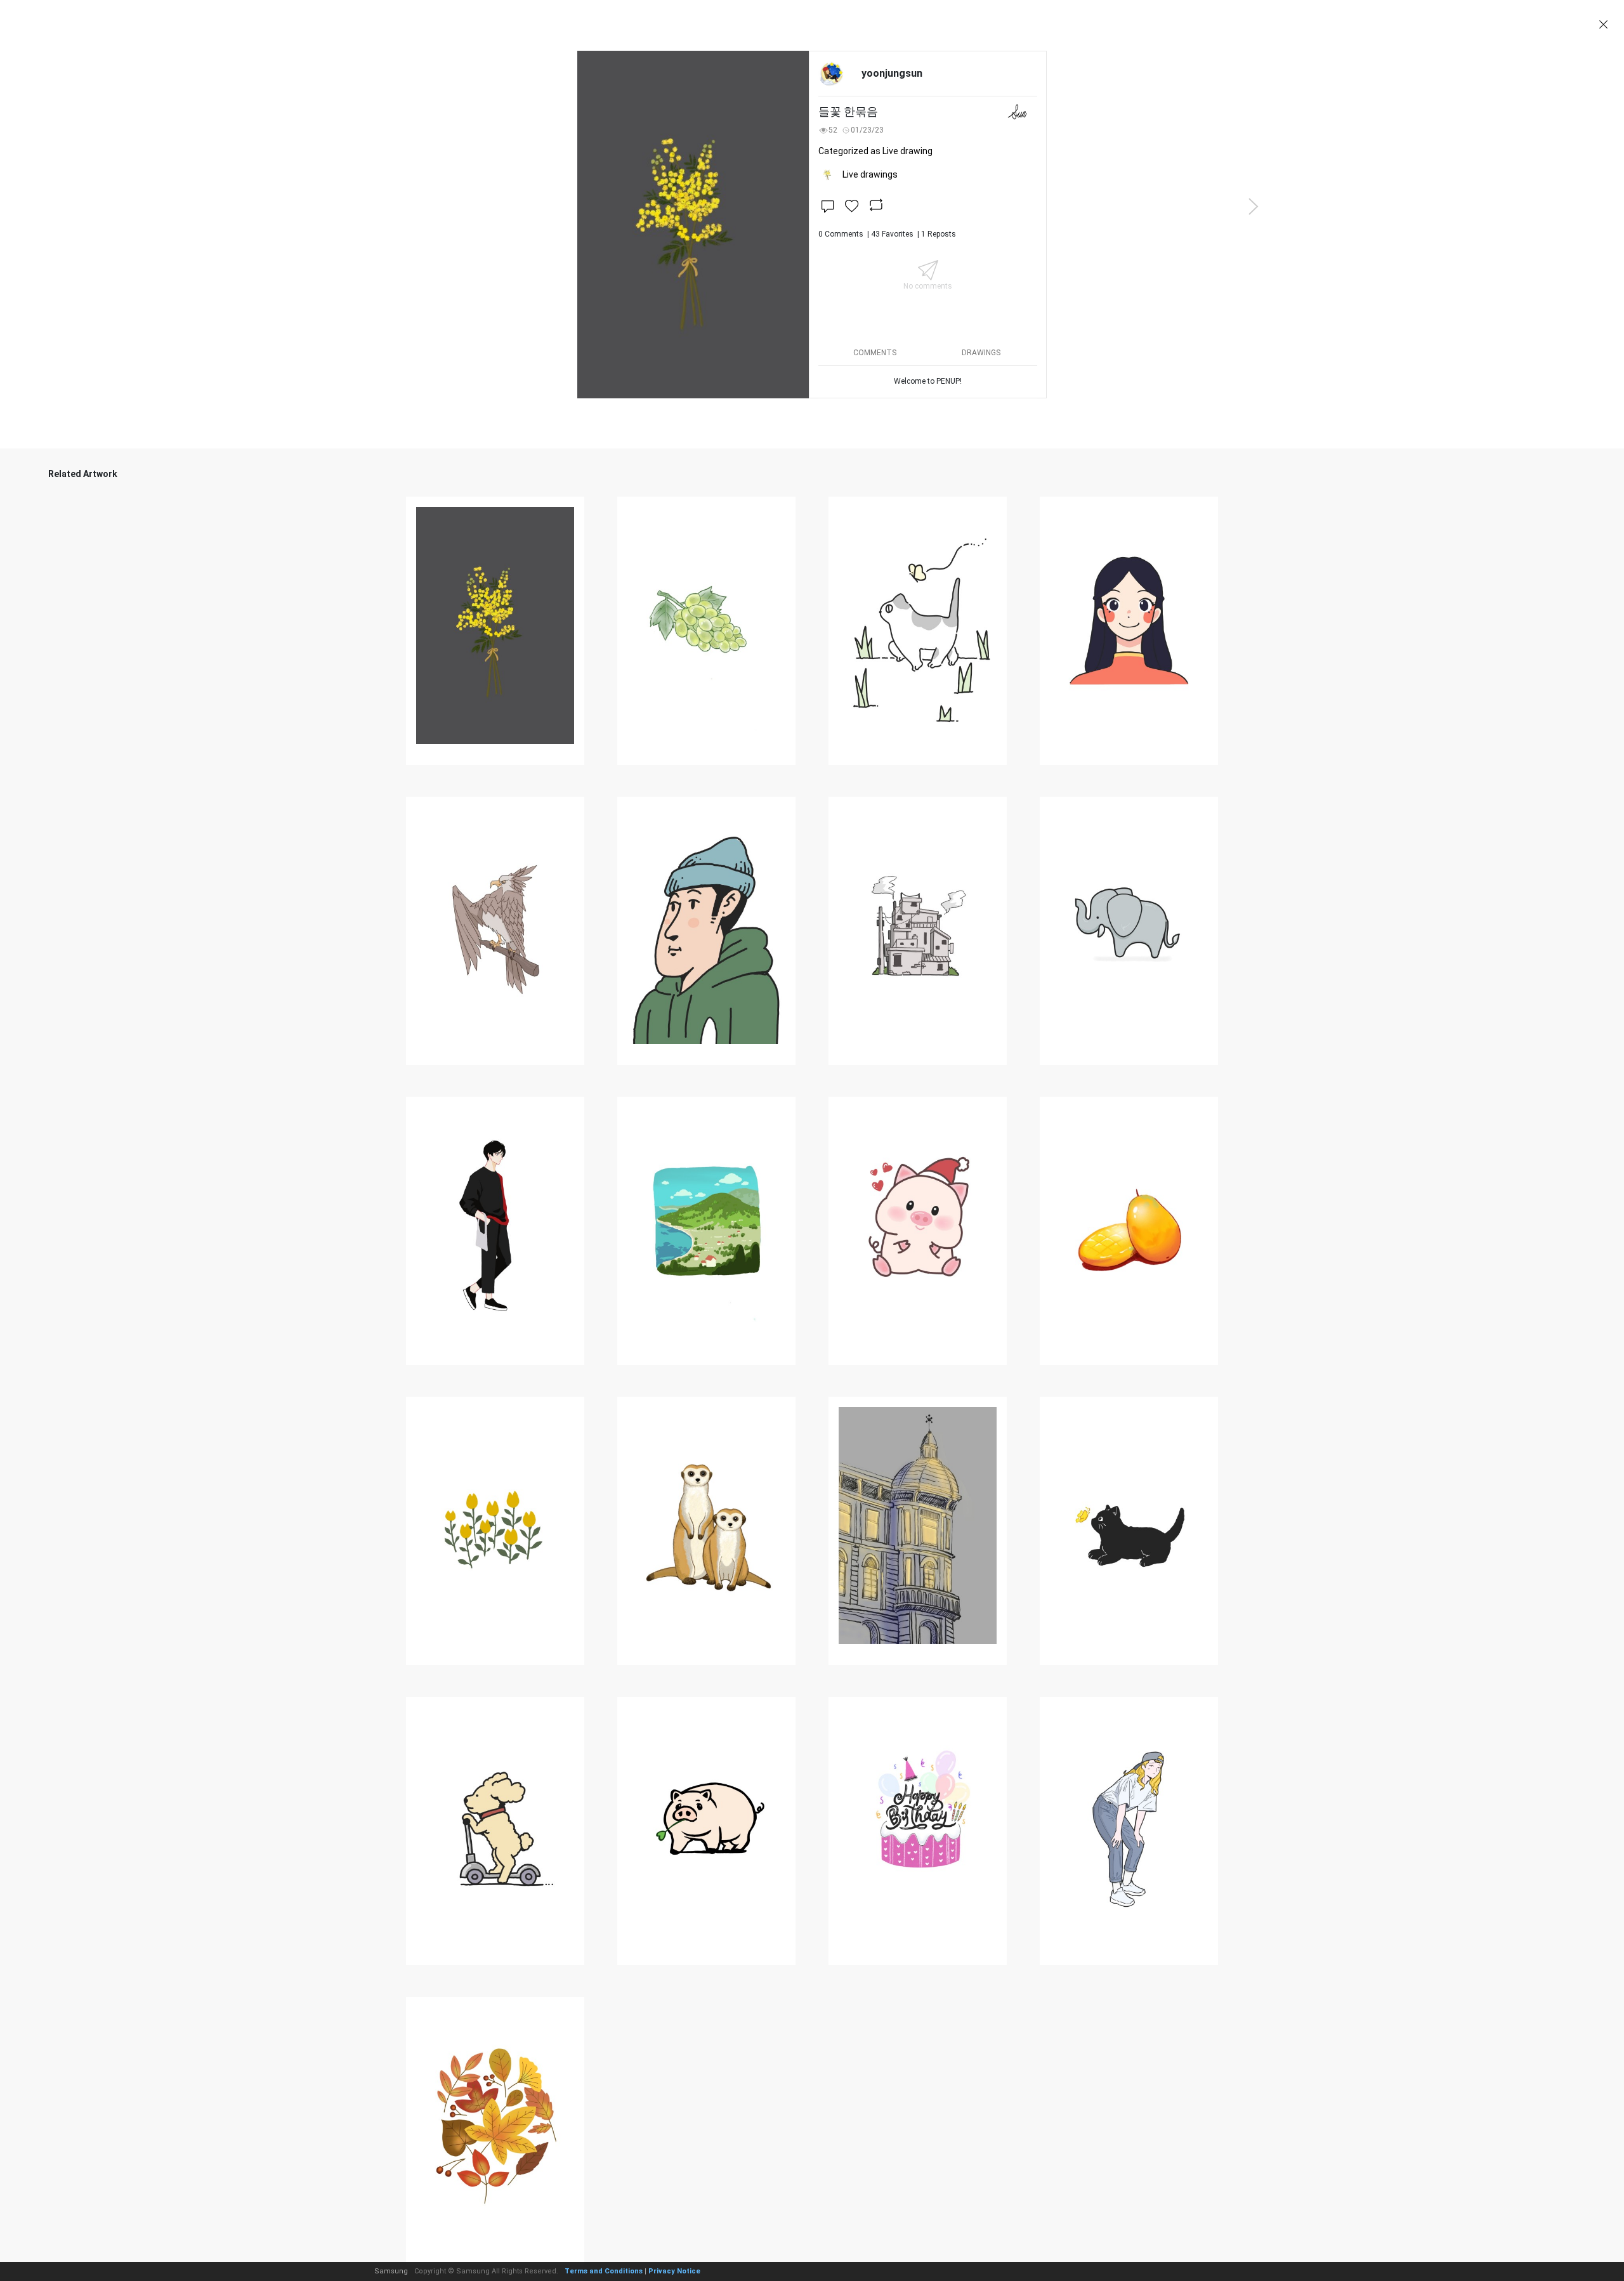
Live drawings (870, 174)
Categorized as (875, 151)
